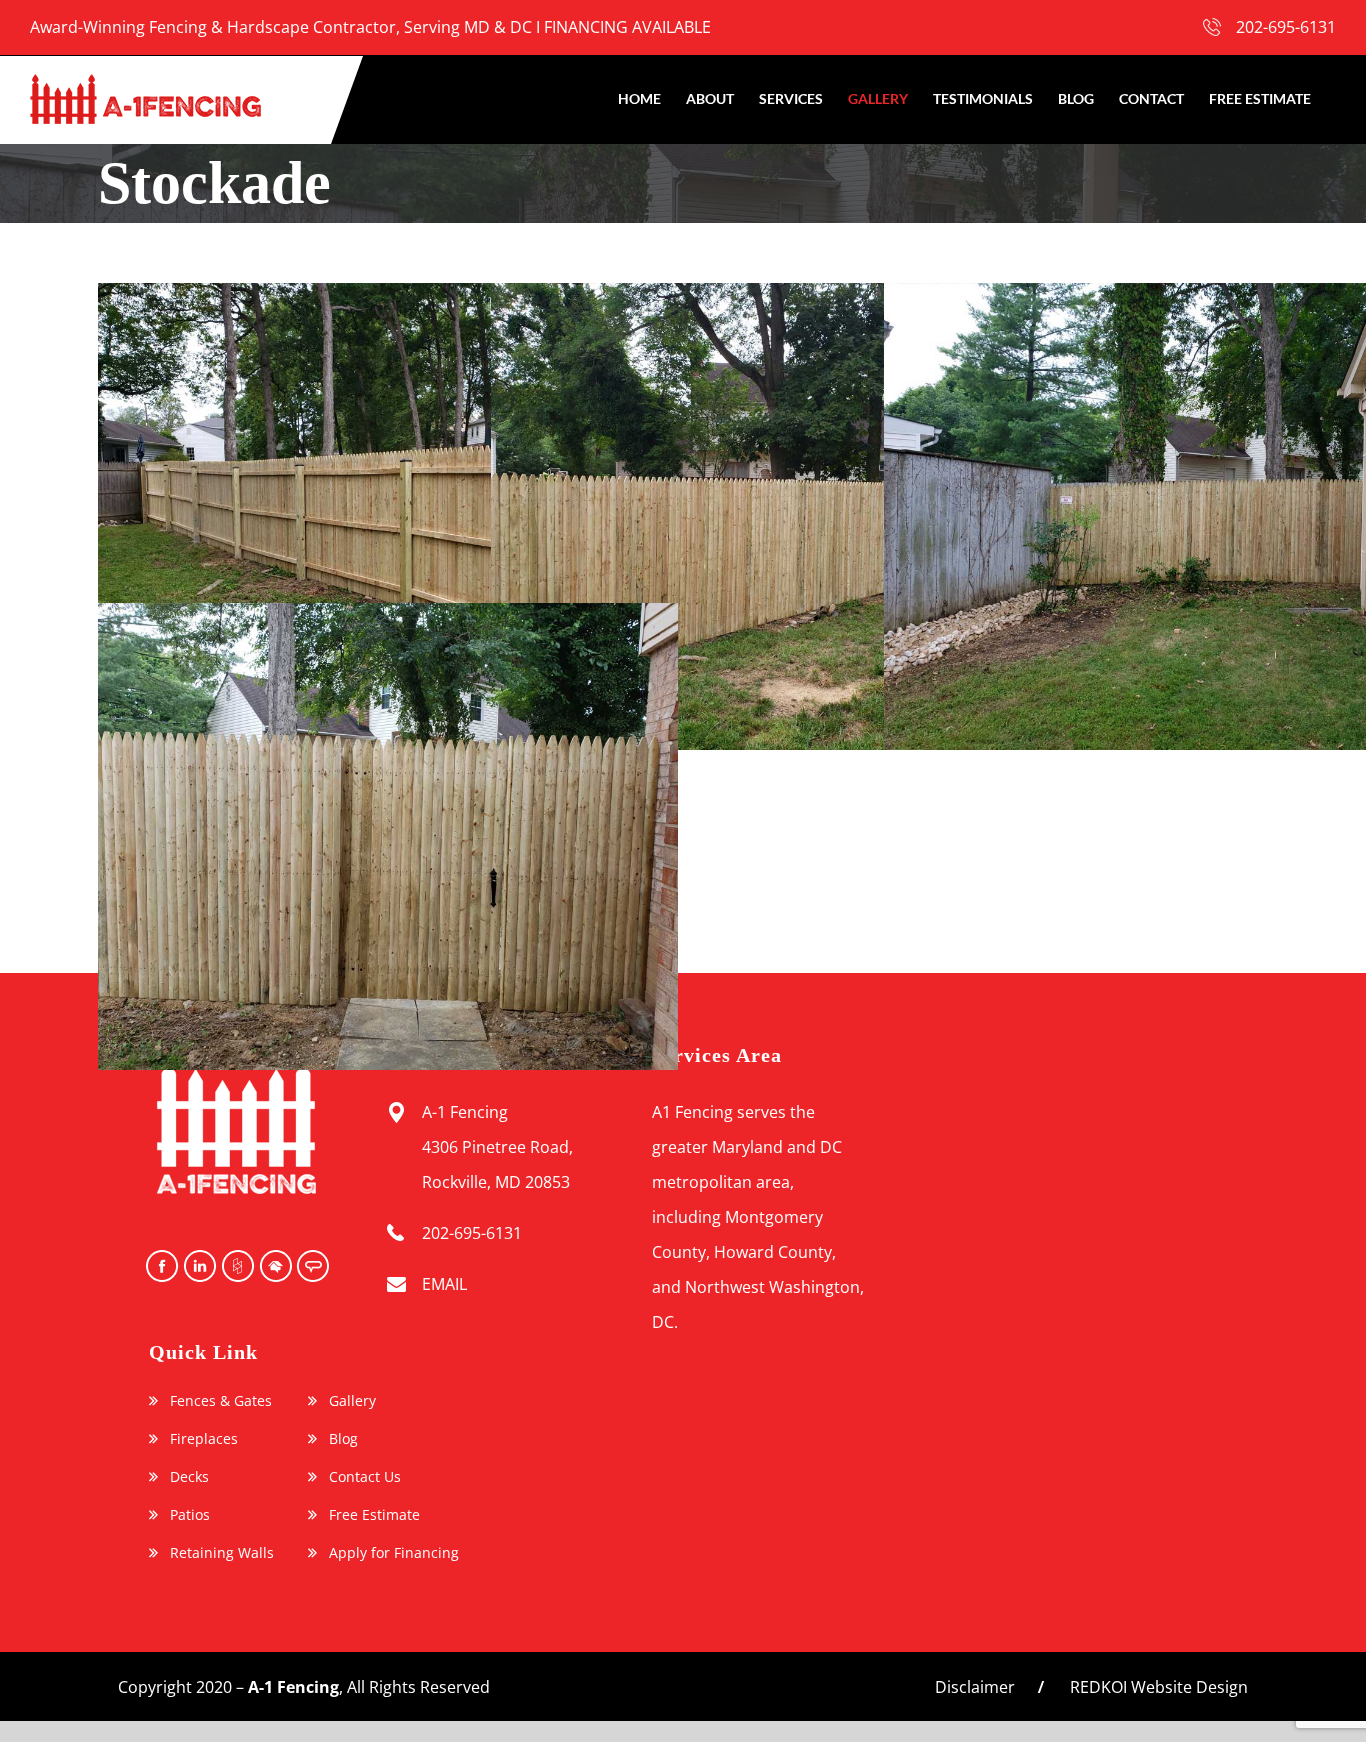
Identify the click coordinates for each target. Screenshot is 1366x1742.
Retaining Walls (222, 1553)
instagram (198, 1266)
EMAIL (444, 1284)
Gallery (352, 1401)
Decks (189, 1477)
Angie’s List (312, 1266)
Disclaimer (975, 1687)
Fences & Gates (221, 1401)
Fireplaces (204, 1439)
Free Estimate (374, 1515)
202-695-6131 (1286, 27)
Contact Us (365, 1477)
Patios (190, 1515)
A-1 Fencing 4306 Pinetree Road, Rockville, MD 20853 (497, 1147)
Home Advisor (274, 1266)
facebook (160, 1266)
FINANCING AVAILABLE (627, 27)
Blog (343, 1439)
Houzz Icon (236, 1266)
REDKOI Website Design (1159, 1687)
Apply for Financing (394, 1553)
